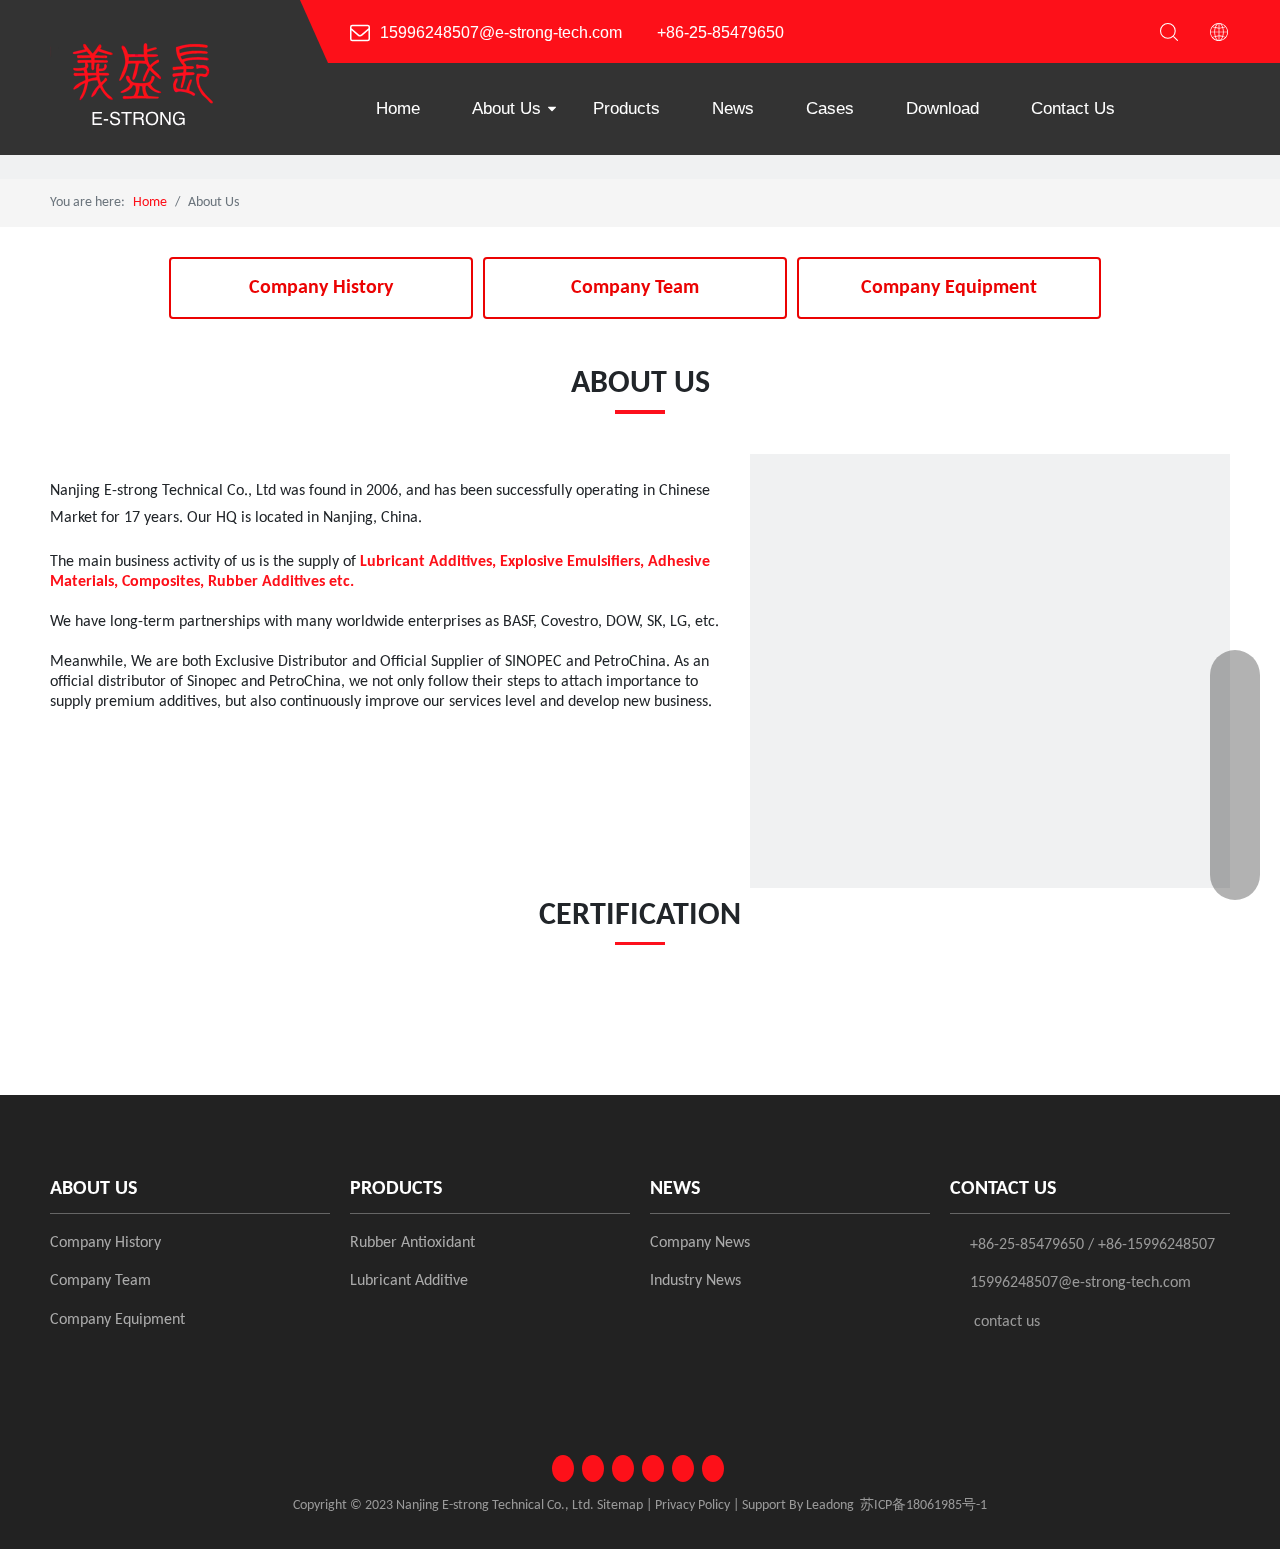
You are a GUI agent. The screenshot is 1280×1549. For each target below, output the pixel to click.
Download (942, 108)
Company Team (635, 288)
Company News (700, 1243)
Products (626, 108)
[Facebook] (563, 1468)
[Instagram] (683, 1468)
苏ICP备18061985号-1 (923, 1505)
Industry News (695, 1281)
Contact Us (1073, 108)
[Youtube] (653, 1468)
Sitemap (620, 1505)
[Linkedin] (593, 1468)
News (733, 108)
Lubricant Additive (409, 1281)
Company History (321, 288)
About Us (506, 108)
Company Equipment (949, 288)
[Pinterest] (713, 1468)
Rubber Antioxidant (412, 1243)
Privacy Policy (692, 1505)
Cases (830, 108)
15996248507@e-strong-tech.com (501, 32)
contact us (1007, 1322)
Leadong (830, 1505)
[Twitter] (623, 1468)
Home (398, 108)
